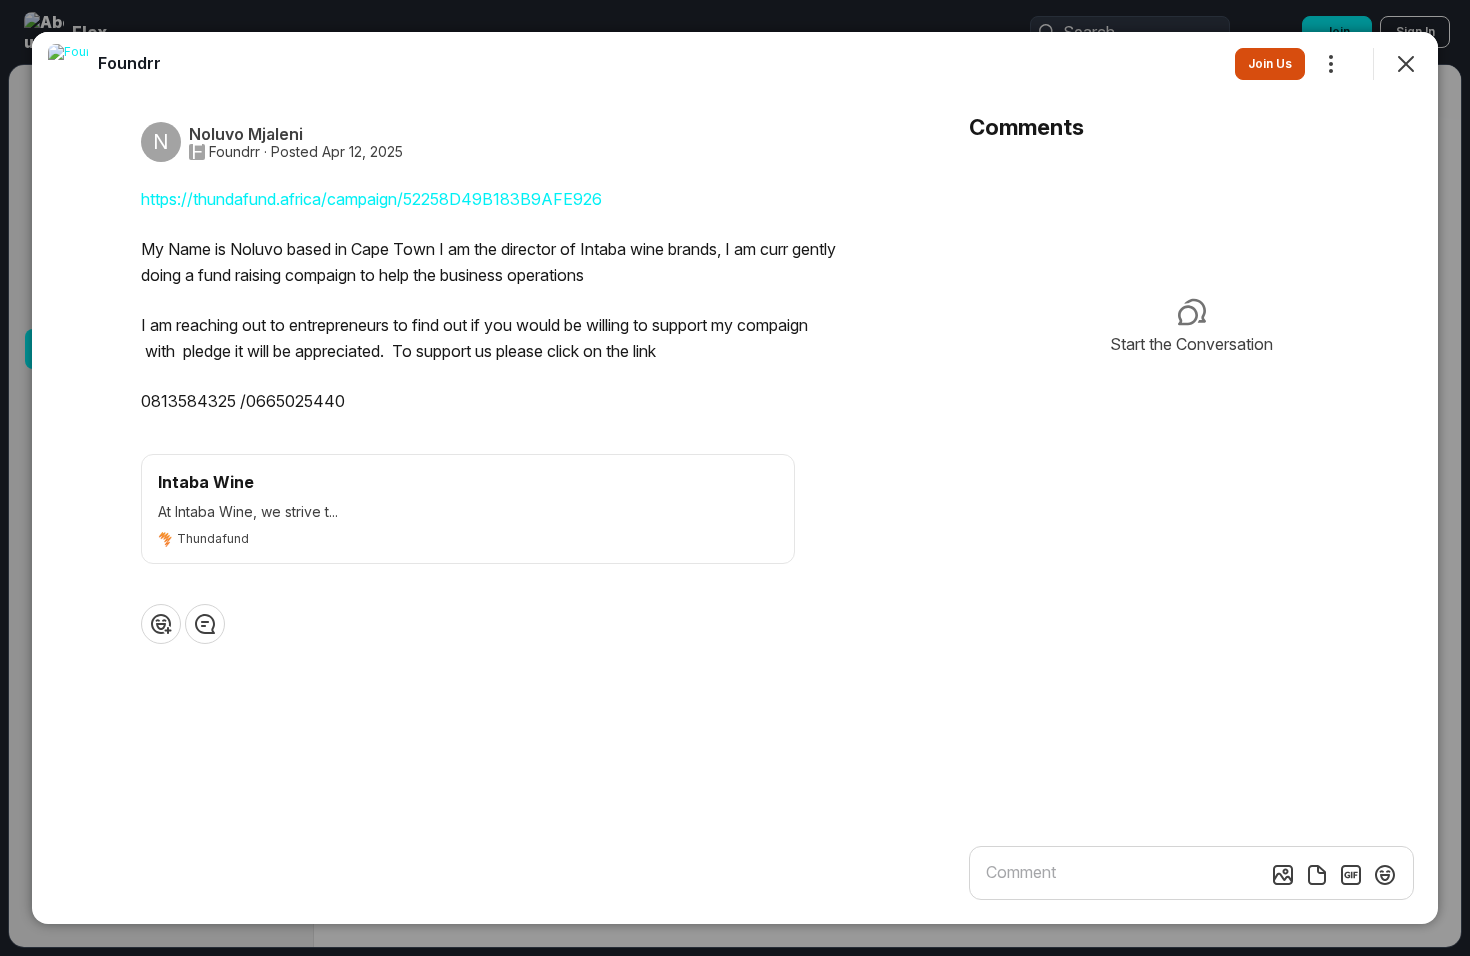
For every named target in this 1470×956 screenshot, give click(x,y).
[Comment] (205, 624)
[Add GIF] (1351, 875)
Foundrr (234, 152)
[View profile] (68, 64)
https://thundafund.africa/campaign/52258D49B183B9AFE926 (371, 199)
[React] (161, 624)
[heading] (129, 63)
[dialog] (735, 478)
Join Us (1270, 63)
